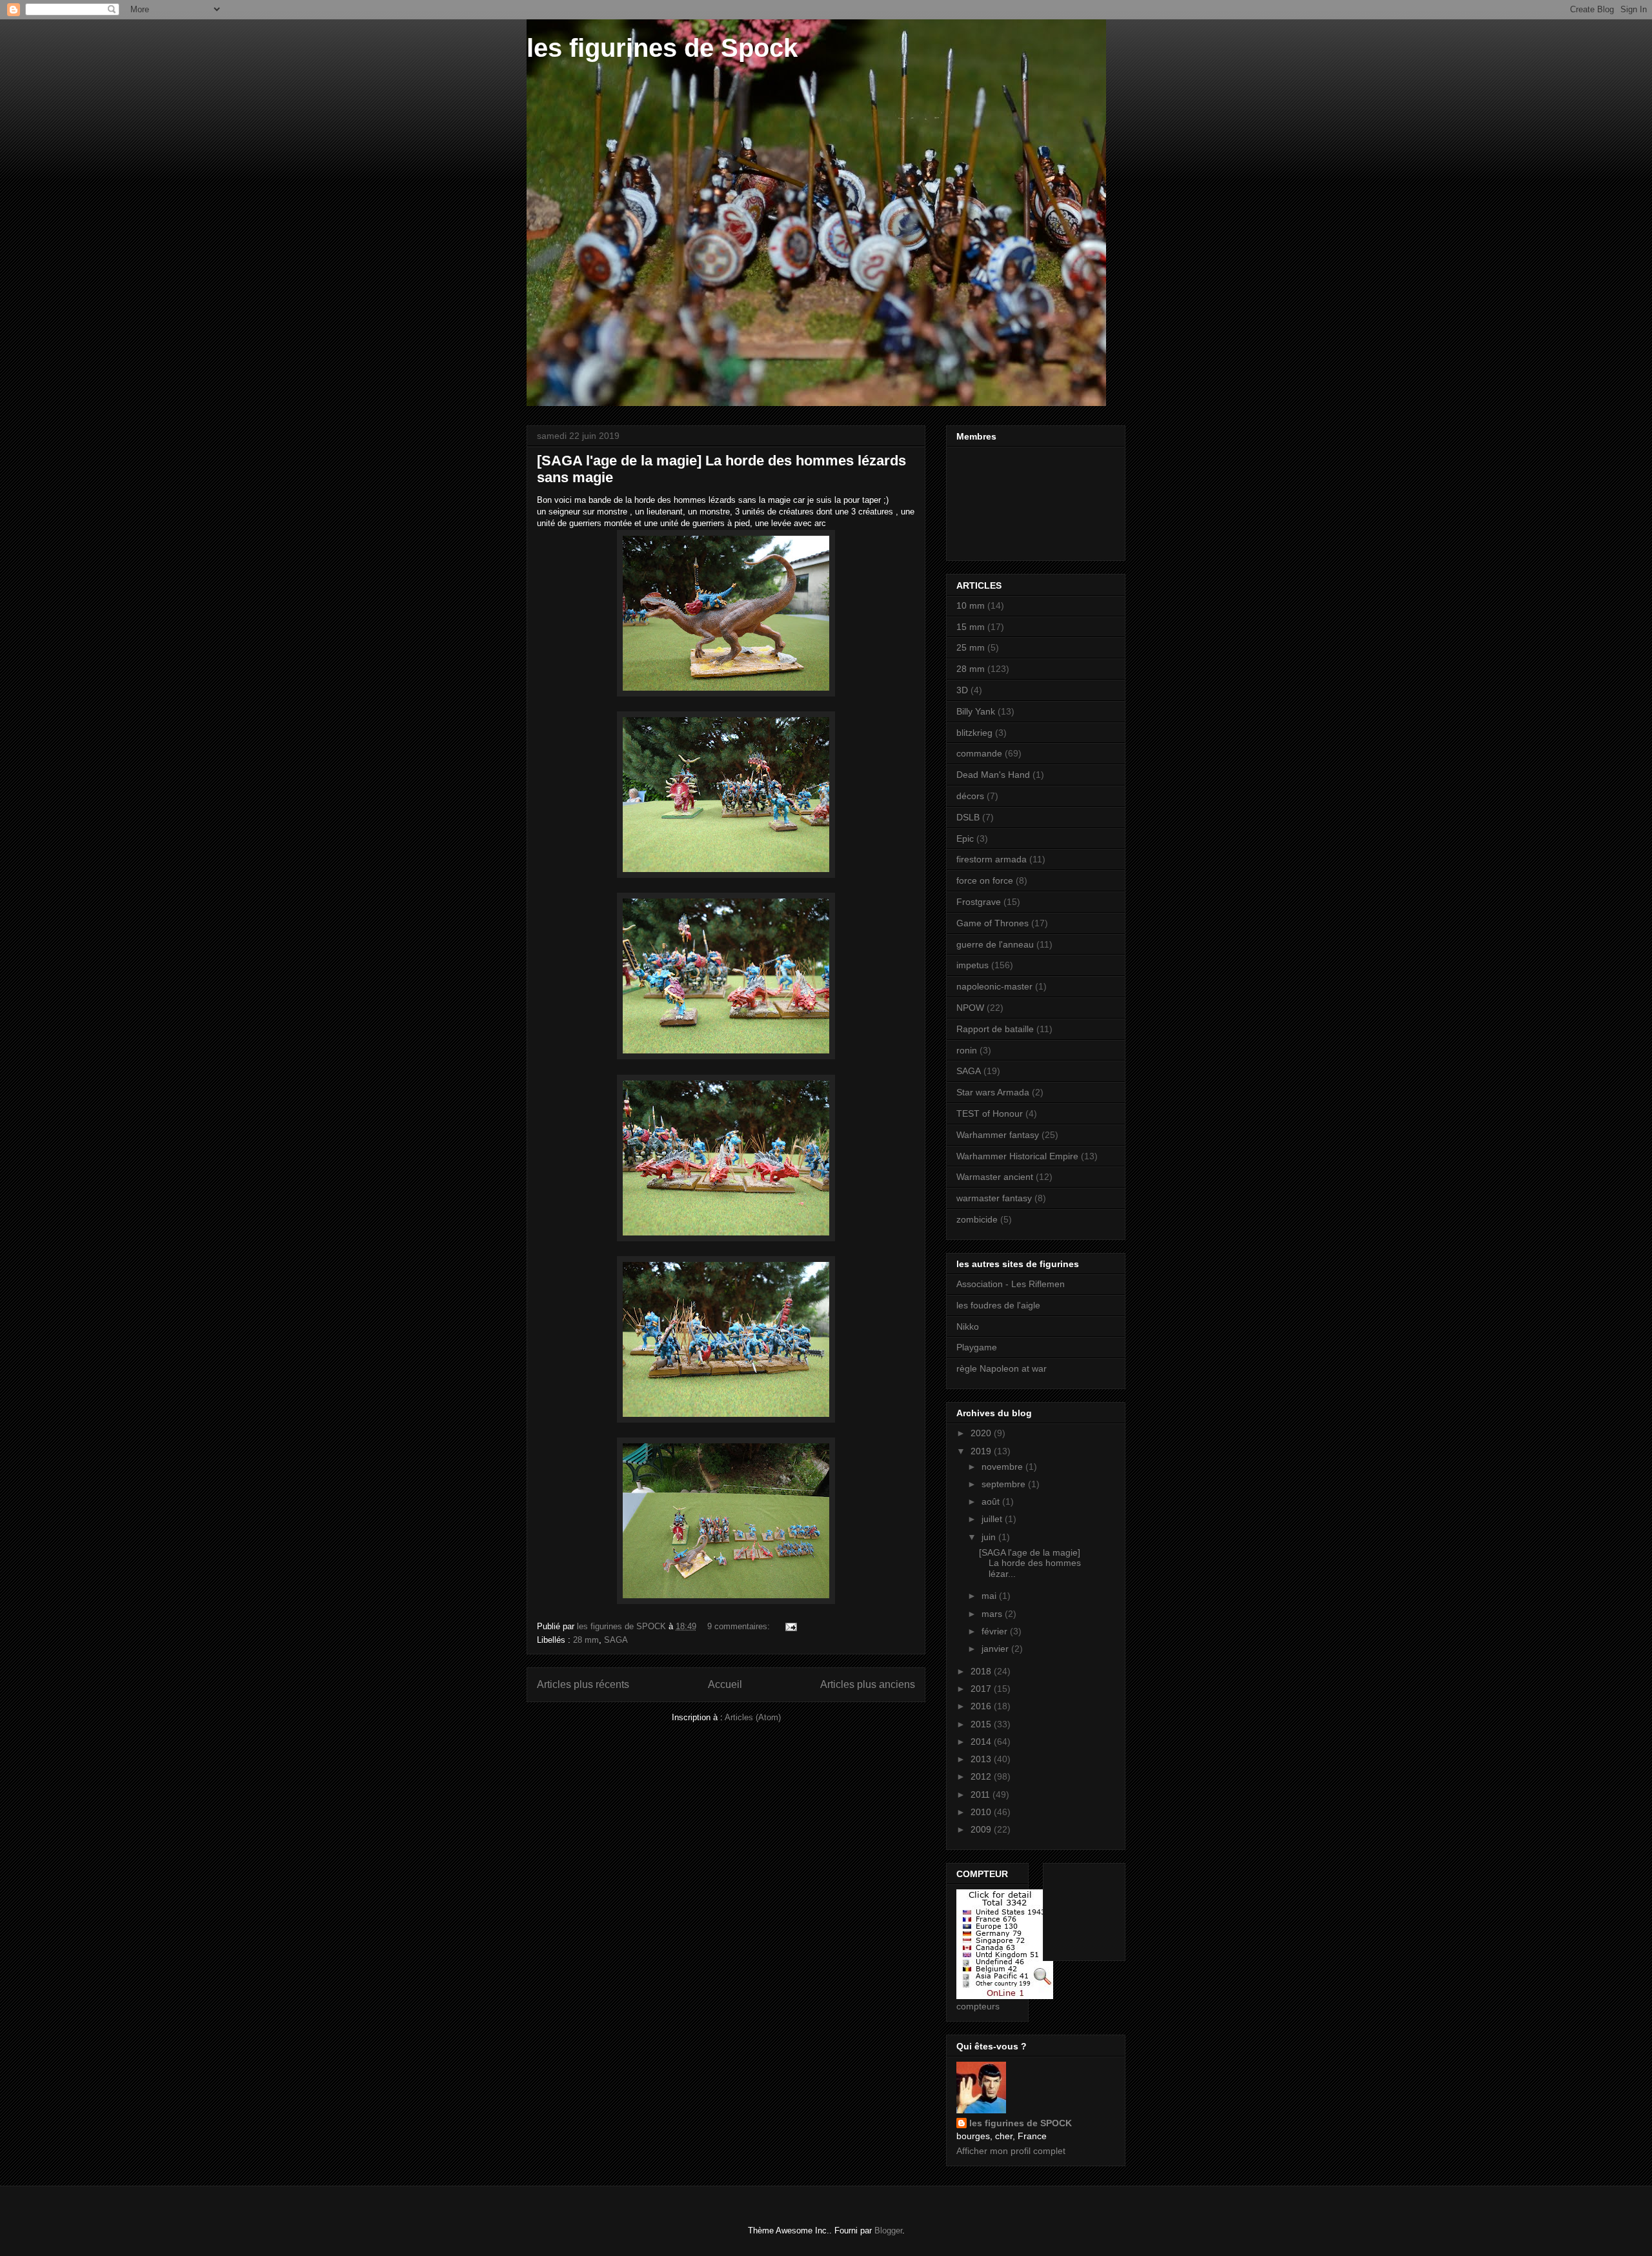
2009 (982, 1829)
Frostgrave (979, 902)
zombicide (977, 1219)
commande (979, 753)
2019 (982, 1451)
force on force (985, 880)
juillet (993, 1519)
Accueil (725, 1684)
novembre (1003, 1467)
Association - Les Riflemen (1011, 1284)
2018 (982, 1671)
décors (970, 796)
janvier (996, 1649)
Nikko (968, 1326)
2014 (982, 1742)
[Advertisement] (1093, 1908)
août (992, 1501)
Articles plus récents (583, 1684)
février (996, 1631)
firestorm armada (992, 859)
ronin (967, 1050)
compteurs (978, 2006)
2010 (982, 1812)
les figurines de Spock (662, 48)
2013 (982, 1759)
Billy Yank (976, 711)
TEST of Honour (990, 1113)
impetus (972, 965)
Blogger (888, 2231)
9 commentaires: (740, 1626)
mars (993, 1614)
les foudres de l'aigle (998, 1305)
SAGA (616, 1640)
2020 (982, 1433)
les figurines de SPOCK (1021, 2123)
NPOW (970, 1008)
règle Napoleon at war (1002, 1368)
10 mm (971, 605)
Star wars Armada (993, 1092)
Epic (965, 838)
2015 (982, 1724)
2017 (982, 1689)
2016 (982, 1706)
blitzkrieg (974, 733)
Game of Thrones (992, 923)
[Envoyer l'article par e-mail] (790, 1626)
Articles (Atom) (753, 1717)
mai (990, 1596)
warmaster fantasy (994, 1198)
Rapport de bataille (995, 1029)
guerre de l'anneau (995, 944)
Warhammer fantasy (998, 1135)
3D (962, 690)
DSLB (968, 817)
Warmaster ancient (995, 1177)
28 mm (586, 1640)
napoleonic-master (994, 986)
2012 (982, 1776)
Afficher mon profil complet (1011, 2151)
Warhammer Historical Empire (1017, 1156)
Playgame (977, 1347)
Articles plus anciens (868, 1684)
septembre (1005, 1484)
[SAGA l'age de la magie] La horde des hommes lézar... (1030, 1563)
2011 (982, 1794)
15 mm (971, 627)
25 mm (971, 647)
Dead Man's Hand (993, 775)
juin (990, 1537)
